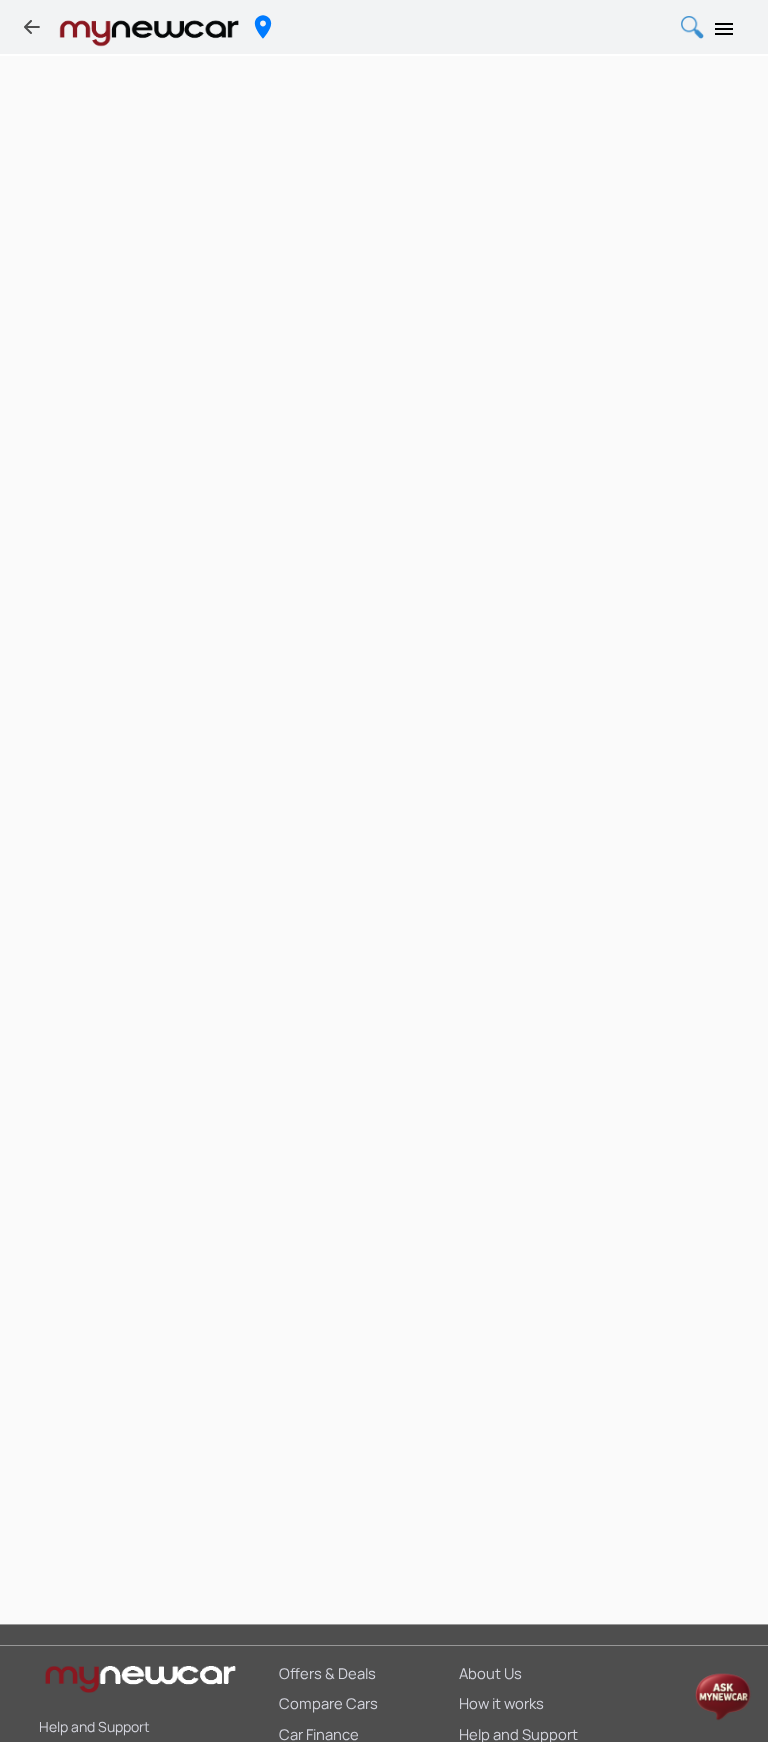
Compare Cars (328, 1703)
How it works (501, 1703)
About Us (490, 1673)
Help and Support (94, 1726)
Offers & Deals (327, 1673)
